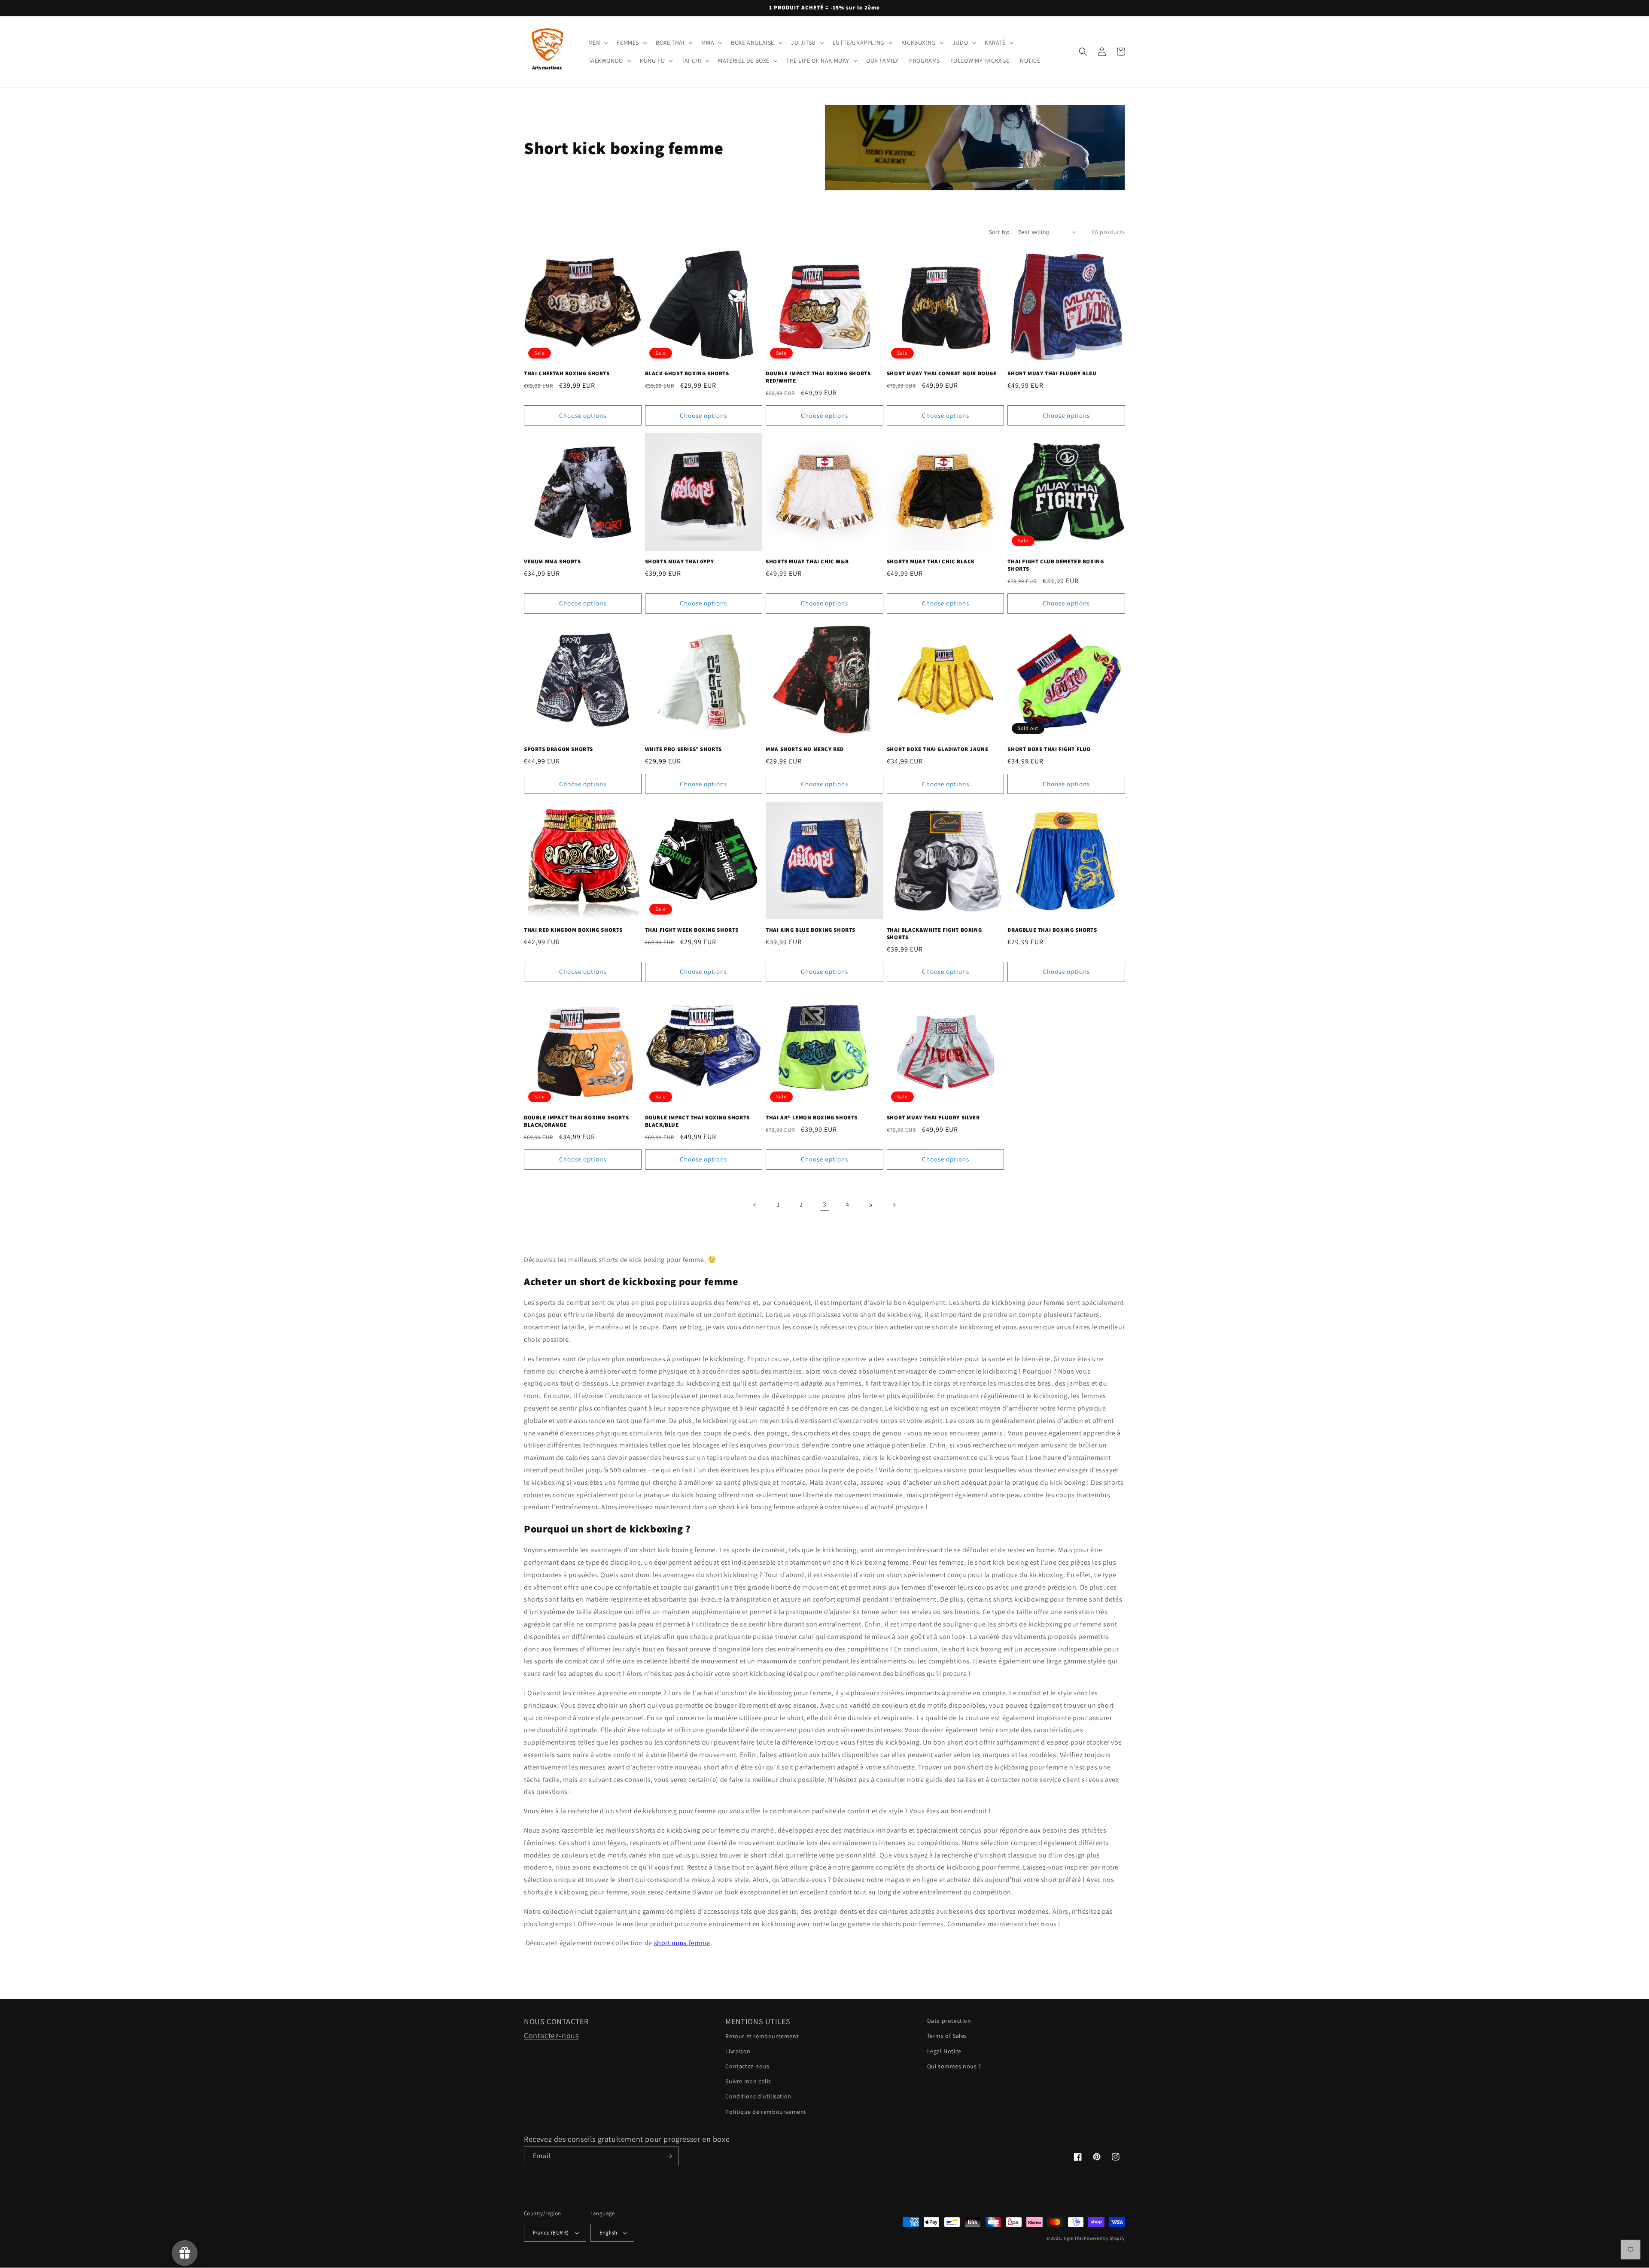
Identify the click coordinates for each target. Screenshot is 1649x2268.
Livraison (738, 2051)
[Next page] (894, 1205)
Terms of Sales (947, 2036)
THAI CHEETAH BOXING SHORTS (567, 374)
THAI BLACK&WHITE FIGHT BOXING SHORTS (934, 934)
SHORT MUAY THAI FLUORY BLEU (1052, 374)
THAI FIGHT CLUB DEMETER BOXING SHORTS (1056, 565)
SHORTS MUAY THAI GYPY (680, 562)
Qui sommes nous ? (954, 2066)
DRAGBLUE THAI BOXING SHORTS (1052, 930)
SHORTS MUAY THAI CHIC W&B (807, 562)
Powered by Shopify (1104, 2238)
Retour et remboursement (762, 2036)
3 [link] (825, 1204)
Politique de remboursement (766, 2112)
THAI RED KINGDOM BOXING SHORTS (573, 930)
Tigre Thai (1073, 2238)
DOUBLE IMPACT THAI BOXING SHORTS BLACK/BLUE (697, 1121)
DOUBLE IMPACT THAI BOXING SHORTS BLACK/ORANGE (576, 1121)
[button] (598, 43)
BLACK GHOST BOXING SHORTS (687, 374)
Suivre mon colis (748, 2081)
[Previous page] (755, 1205)
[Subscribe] (669, 2156)
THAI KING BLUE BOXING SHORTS (811, 930)
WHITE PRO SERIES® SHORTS (683, 749)
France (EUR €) (551, 2233)
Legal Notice (944, 2051)
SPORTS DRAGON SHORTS (558, 749)
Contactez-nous (551, 2035)
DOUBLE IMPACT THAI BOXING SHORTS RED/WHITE (818, 377)
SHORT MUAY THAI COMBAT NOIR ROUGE (942, 374)
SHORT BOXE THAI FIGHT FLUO (1049, 749)
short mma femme (682, 1943)
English (608, 2233)
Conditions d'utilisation (758, 2096)
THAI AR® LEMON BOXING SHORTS (812, 1118)
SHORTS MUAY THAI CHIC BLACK (931, 562)
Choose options (583, 415)
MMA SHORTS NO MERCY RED (805, 749)
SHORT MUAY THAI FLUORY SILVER (933, 1118)
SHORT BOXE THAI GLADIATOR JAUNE (938, 749)
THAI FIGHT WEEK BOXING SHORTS (692, 930)
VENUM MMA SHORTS (552, 562)
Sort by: (999, 232)
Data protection (949, 2021)
